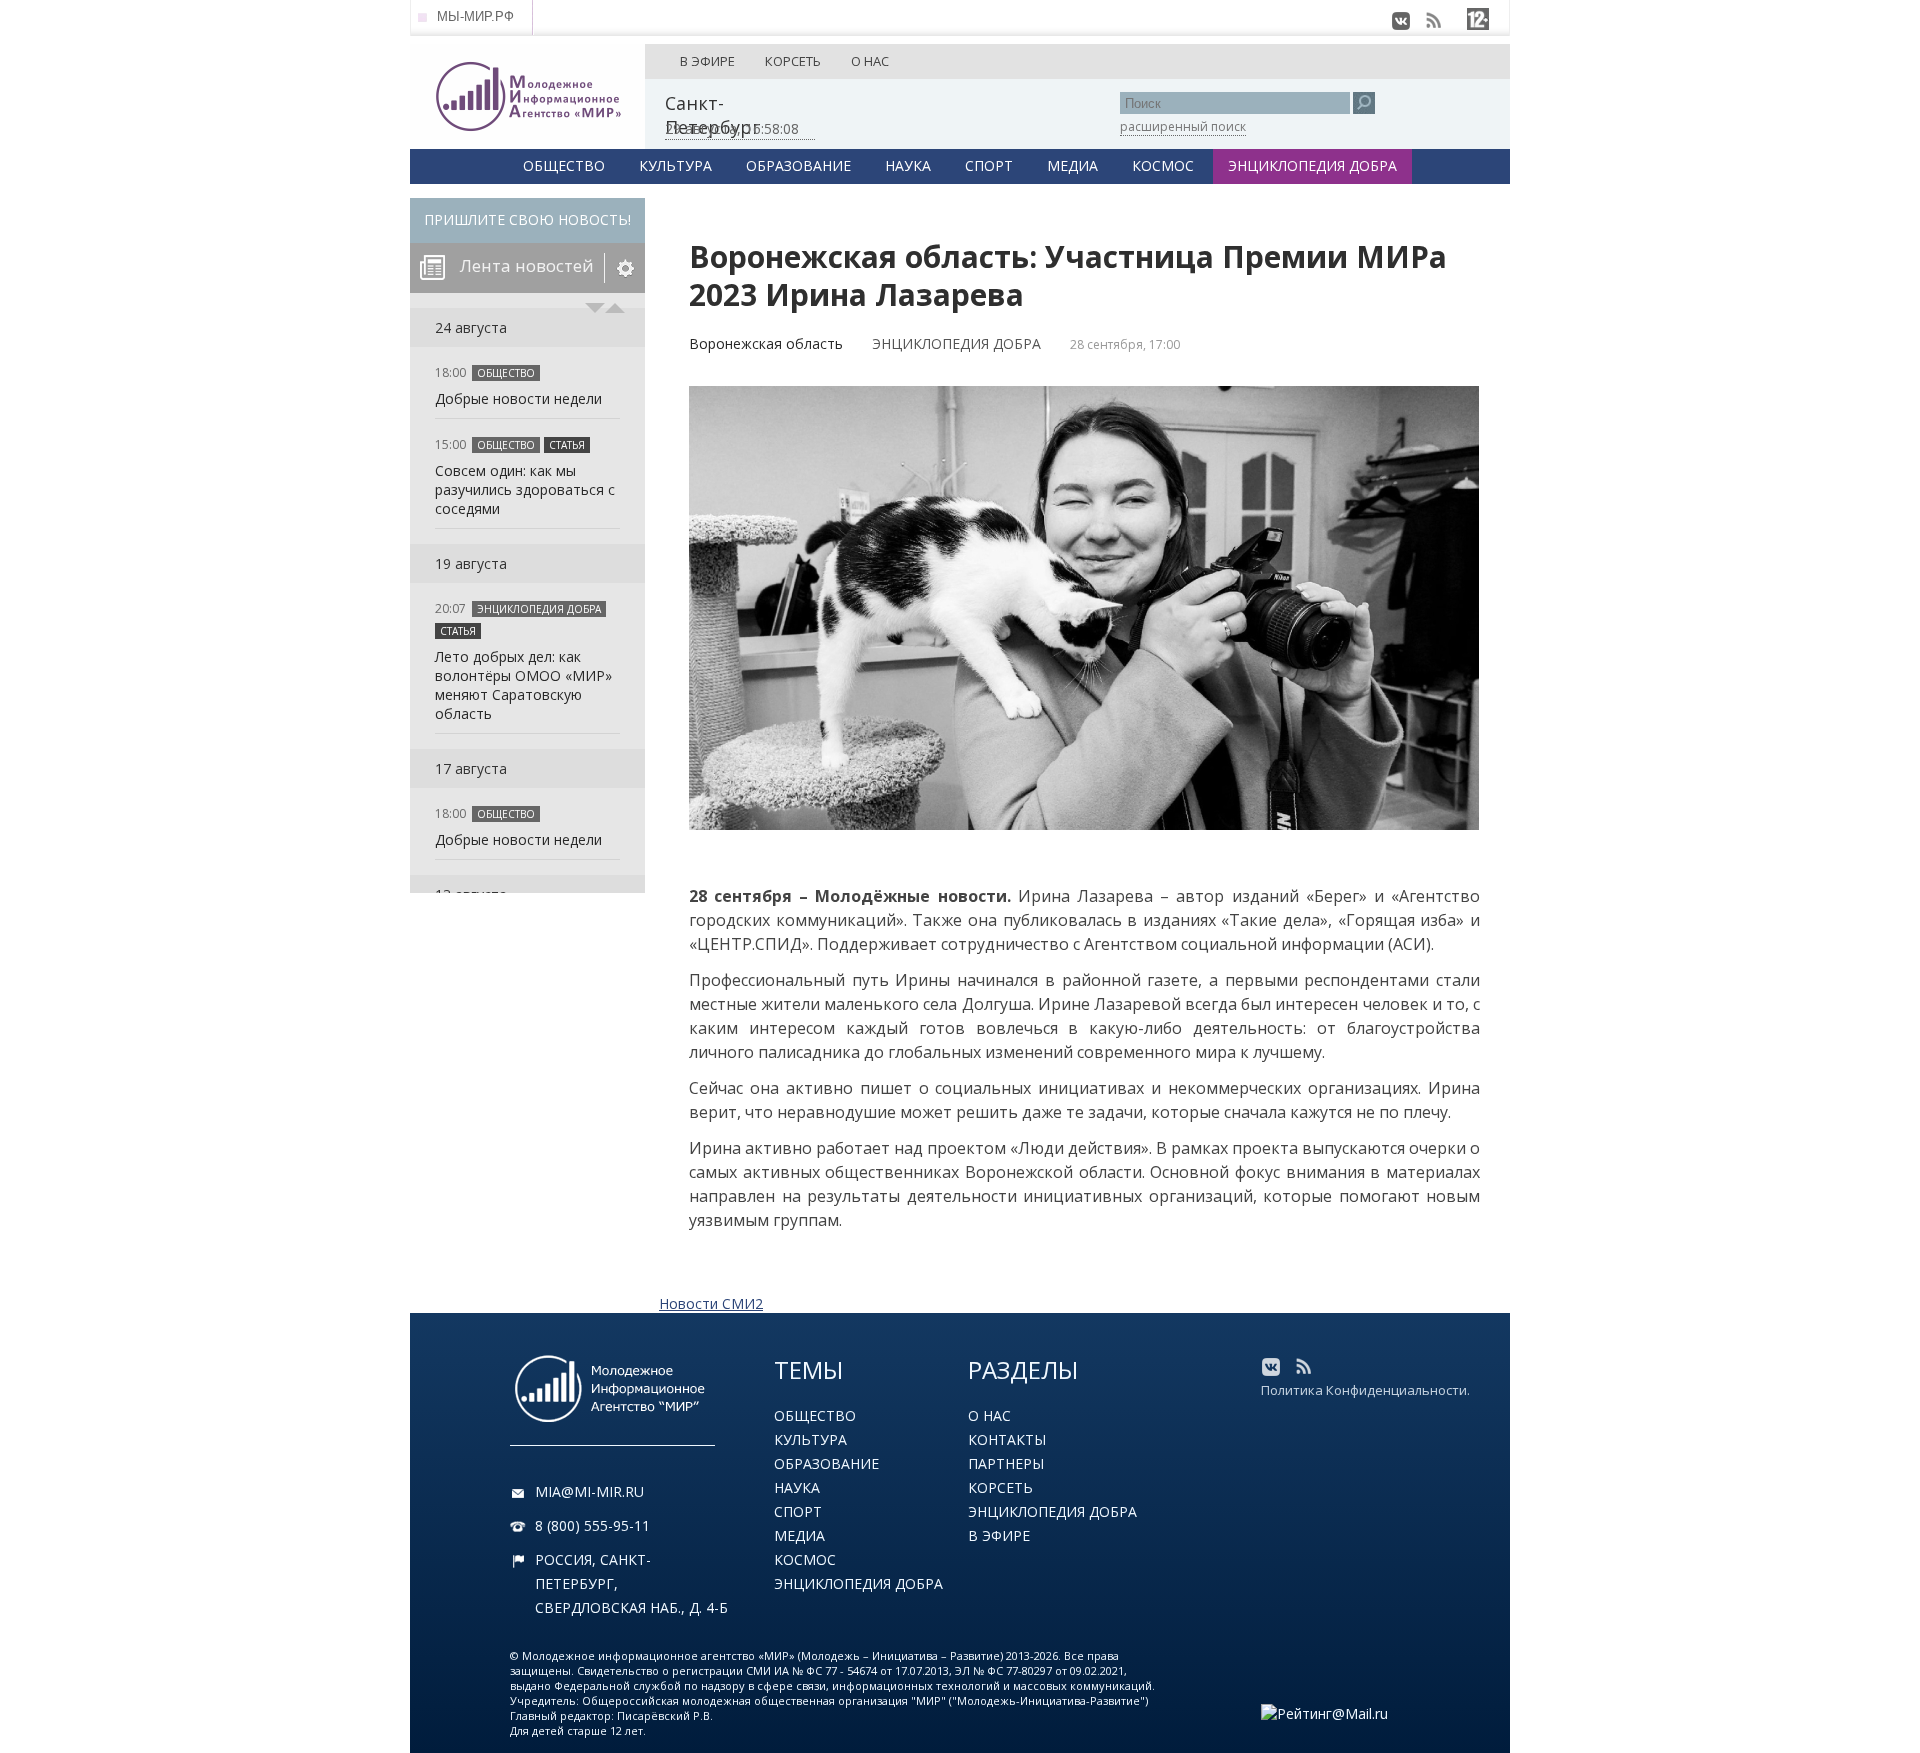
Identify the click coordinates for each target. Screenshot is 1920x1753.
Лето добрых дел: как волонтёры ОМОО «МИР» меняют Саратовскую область (523, 685)
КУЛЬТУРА (675, 165)
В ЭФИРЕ (707, 61)
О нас (989, 1415)
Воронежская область (766, 343)
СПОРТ (989, 165)
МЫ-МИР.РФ (475, 16)
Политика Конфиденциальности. (1365, 1390)
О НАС (870, 61)
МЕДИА (1072, 165)
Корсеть (1000, 1487)
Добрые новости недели (518, 398)
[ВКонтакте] (1401, 21)
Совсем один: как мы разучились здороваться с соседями (525, 489)
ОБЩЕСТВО (564, 165)
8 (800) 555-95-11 (592, 1525)
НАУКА (908, 165)
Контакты (1007, 1439)
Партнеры (1006, 1463)
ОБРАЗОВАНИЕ (798, 165)
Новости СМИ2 (711, 1303)
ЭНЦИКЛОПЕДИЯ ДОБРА (1312, 165)
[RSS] (1433, 21)
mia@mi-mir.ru (589, 1491)
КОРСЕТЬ (793, 61)
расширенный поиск (1183, 126)
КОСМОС (1163, 165)
